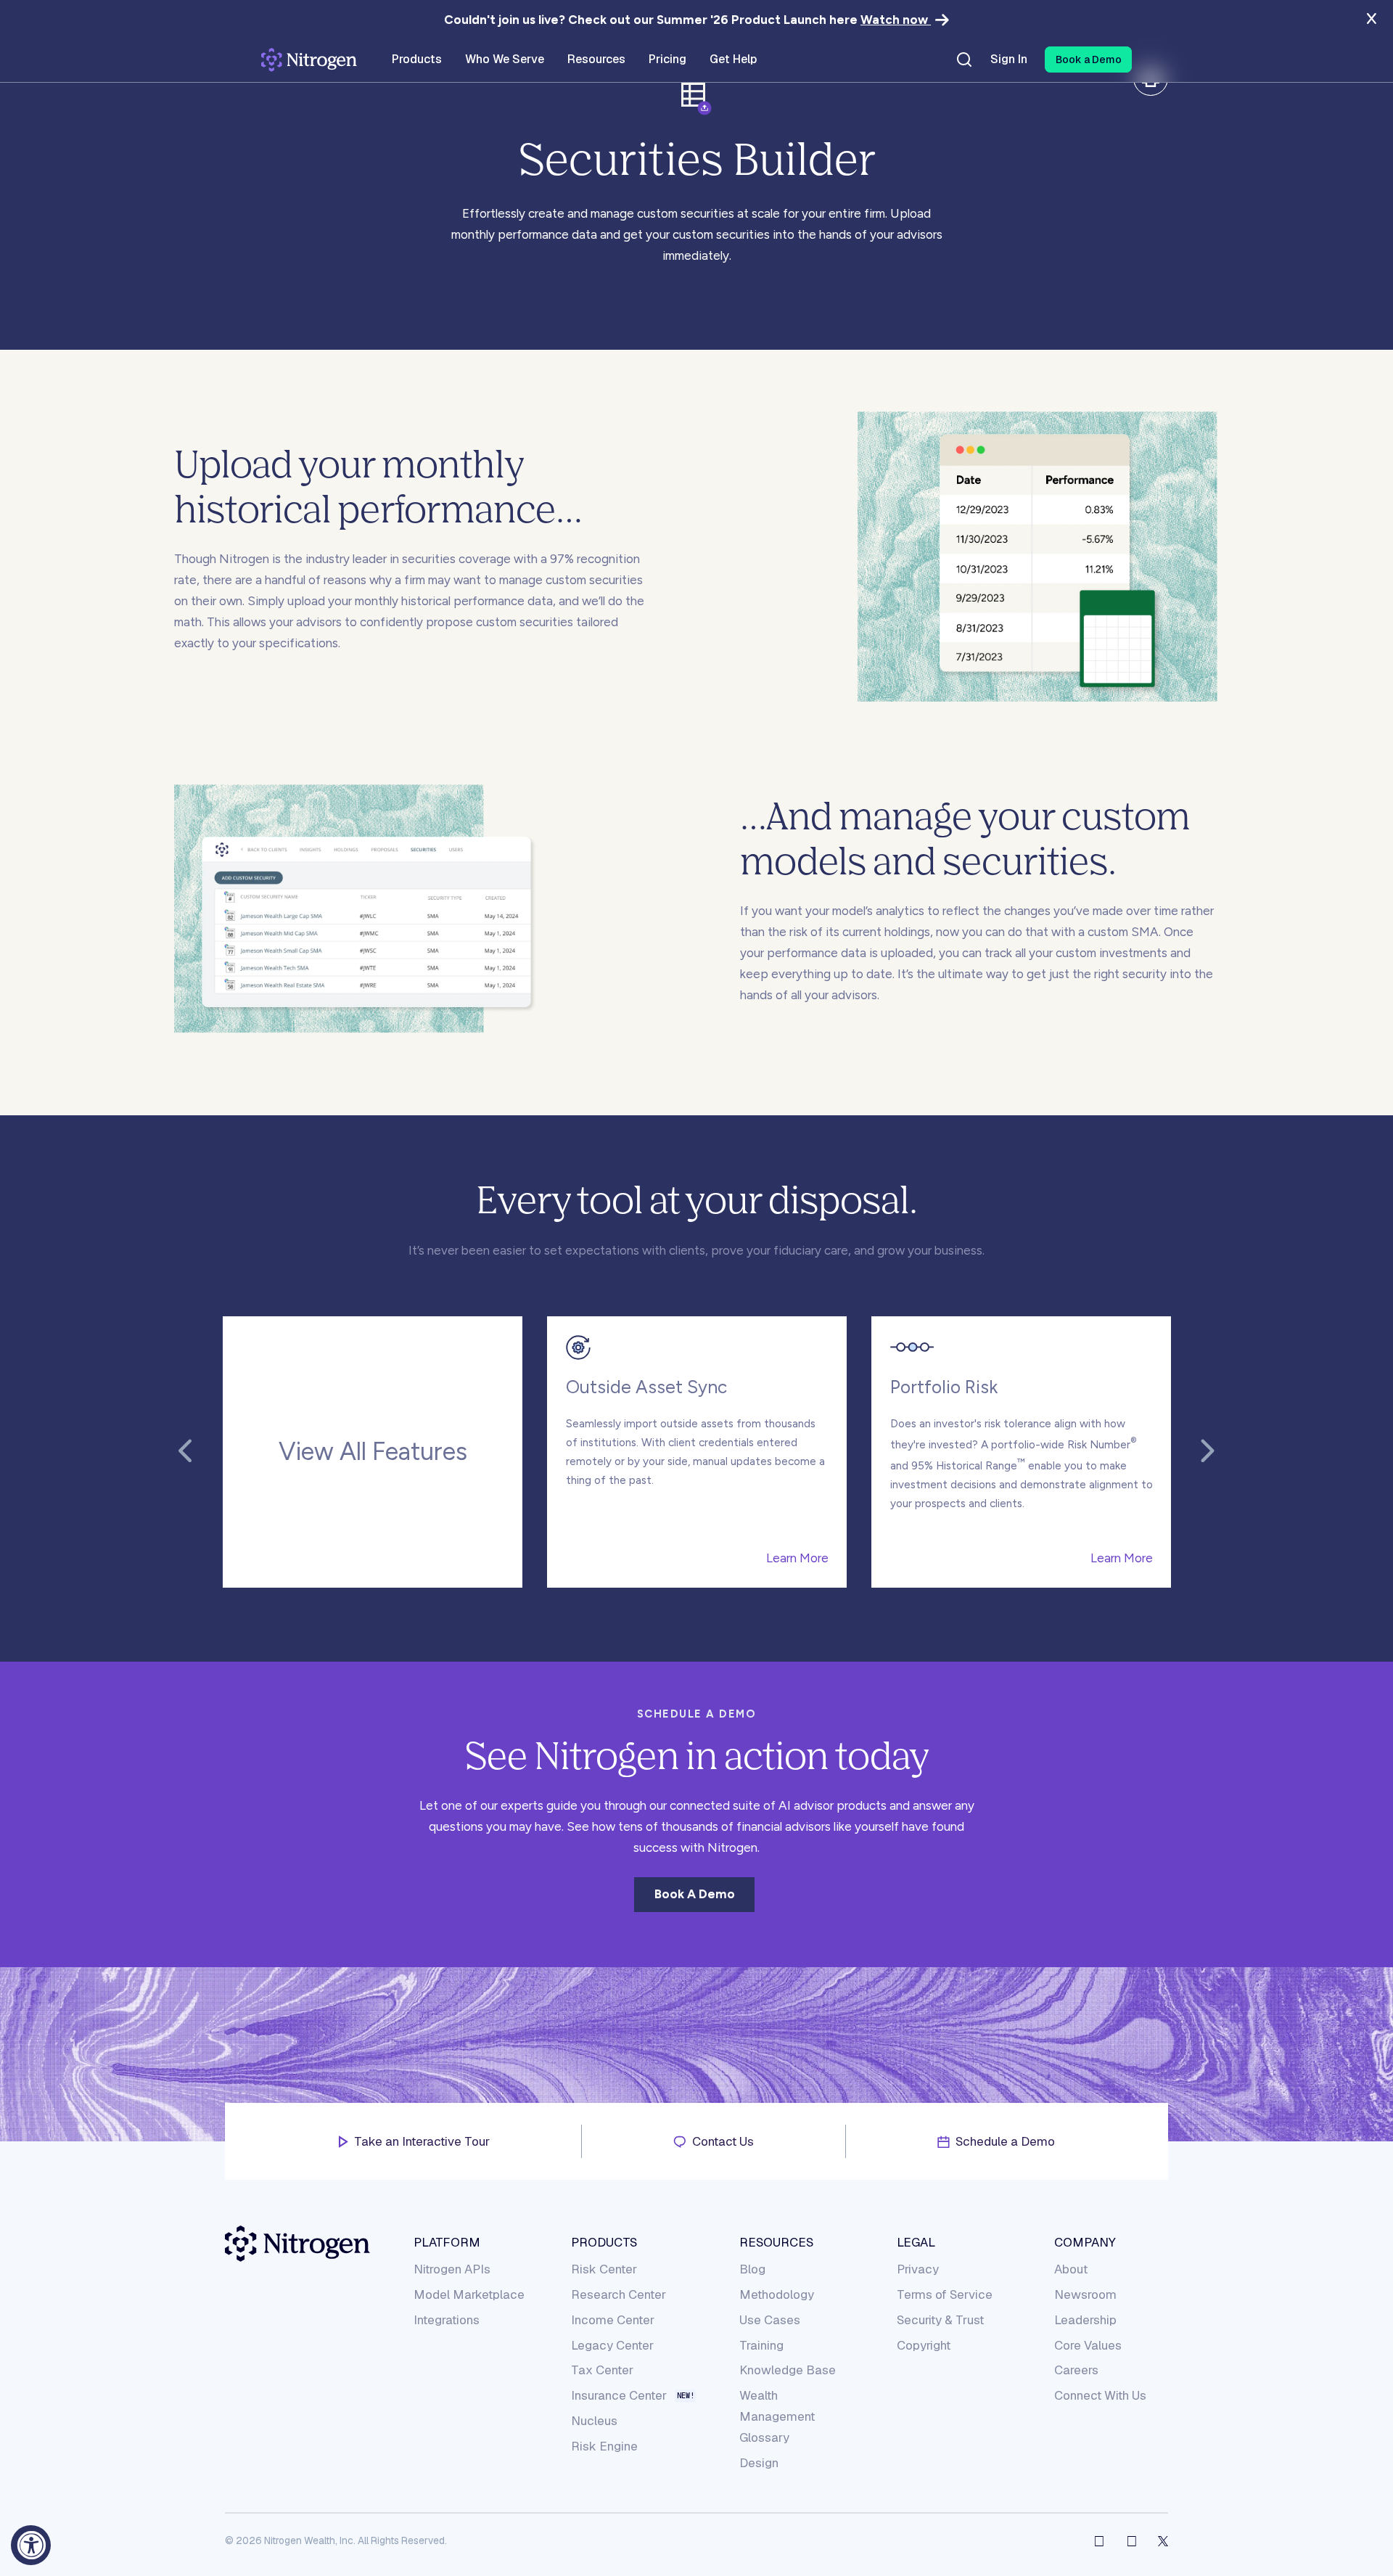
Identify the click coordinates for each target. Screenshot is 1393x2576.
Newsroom (1085, 2294)
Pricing (667, 60)
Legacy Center (612, 2345)
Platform (447, 2242)
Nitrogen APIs (452, 2269)
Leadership (1085, 2320)
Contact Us (723, 2141)
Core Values (1088, 2345)
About (1071, 2269)
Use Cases (770, 2320)
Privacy (918, 2269)
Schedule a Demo (1005, 2141)
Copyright (924, 2345)
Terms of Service (945, 2294)
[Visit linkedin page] (1132, 2541)
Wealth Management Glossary (777, 2416)
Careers (1076, 2370)
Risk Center (604, 2269)
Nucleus (594, 2421)
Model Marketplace (469, 2294)
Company (1085, 2242)
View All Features (373, 1452)
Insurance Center (619, 2396)
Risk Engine (604, 2446)
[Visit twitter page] (1163, 2541)
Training (761, 2345)
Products (604, 2242)
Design (759, 2463)
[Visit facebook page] (1099, 2541)
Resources (776, 2242)
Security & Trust (940, 2320)
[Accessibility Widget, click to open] (31, 2545)
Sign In (1009, 60)
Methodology (777, 2294)
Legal (916, 2242)
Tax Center (602, 2370)
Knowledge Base (788, 2370)
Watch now (896, 20)
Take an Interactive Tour (422, 2141)
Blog (752, 2269)
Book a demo (695, 1894)
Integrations (447, 2320)
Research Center (619, 2294)
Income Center (613, 2320)
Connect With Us (1100, 2395)
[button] (1088, 60)
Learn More (797, 1558)
